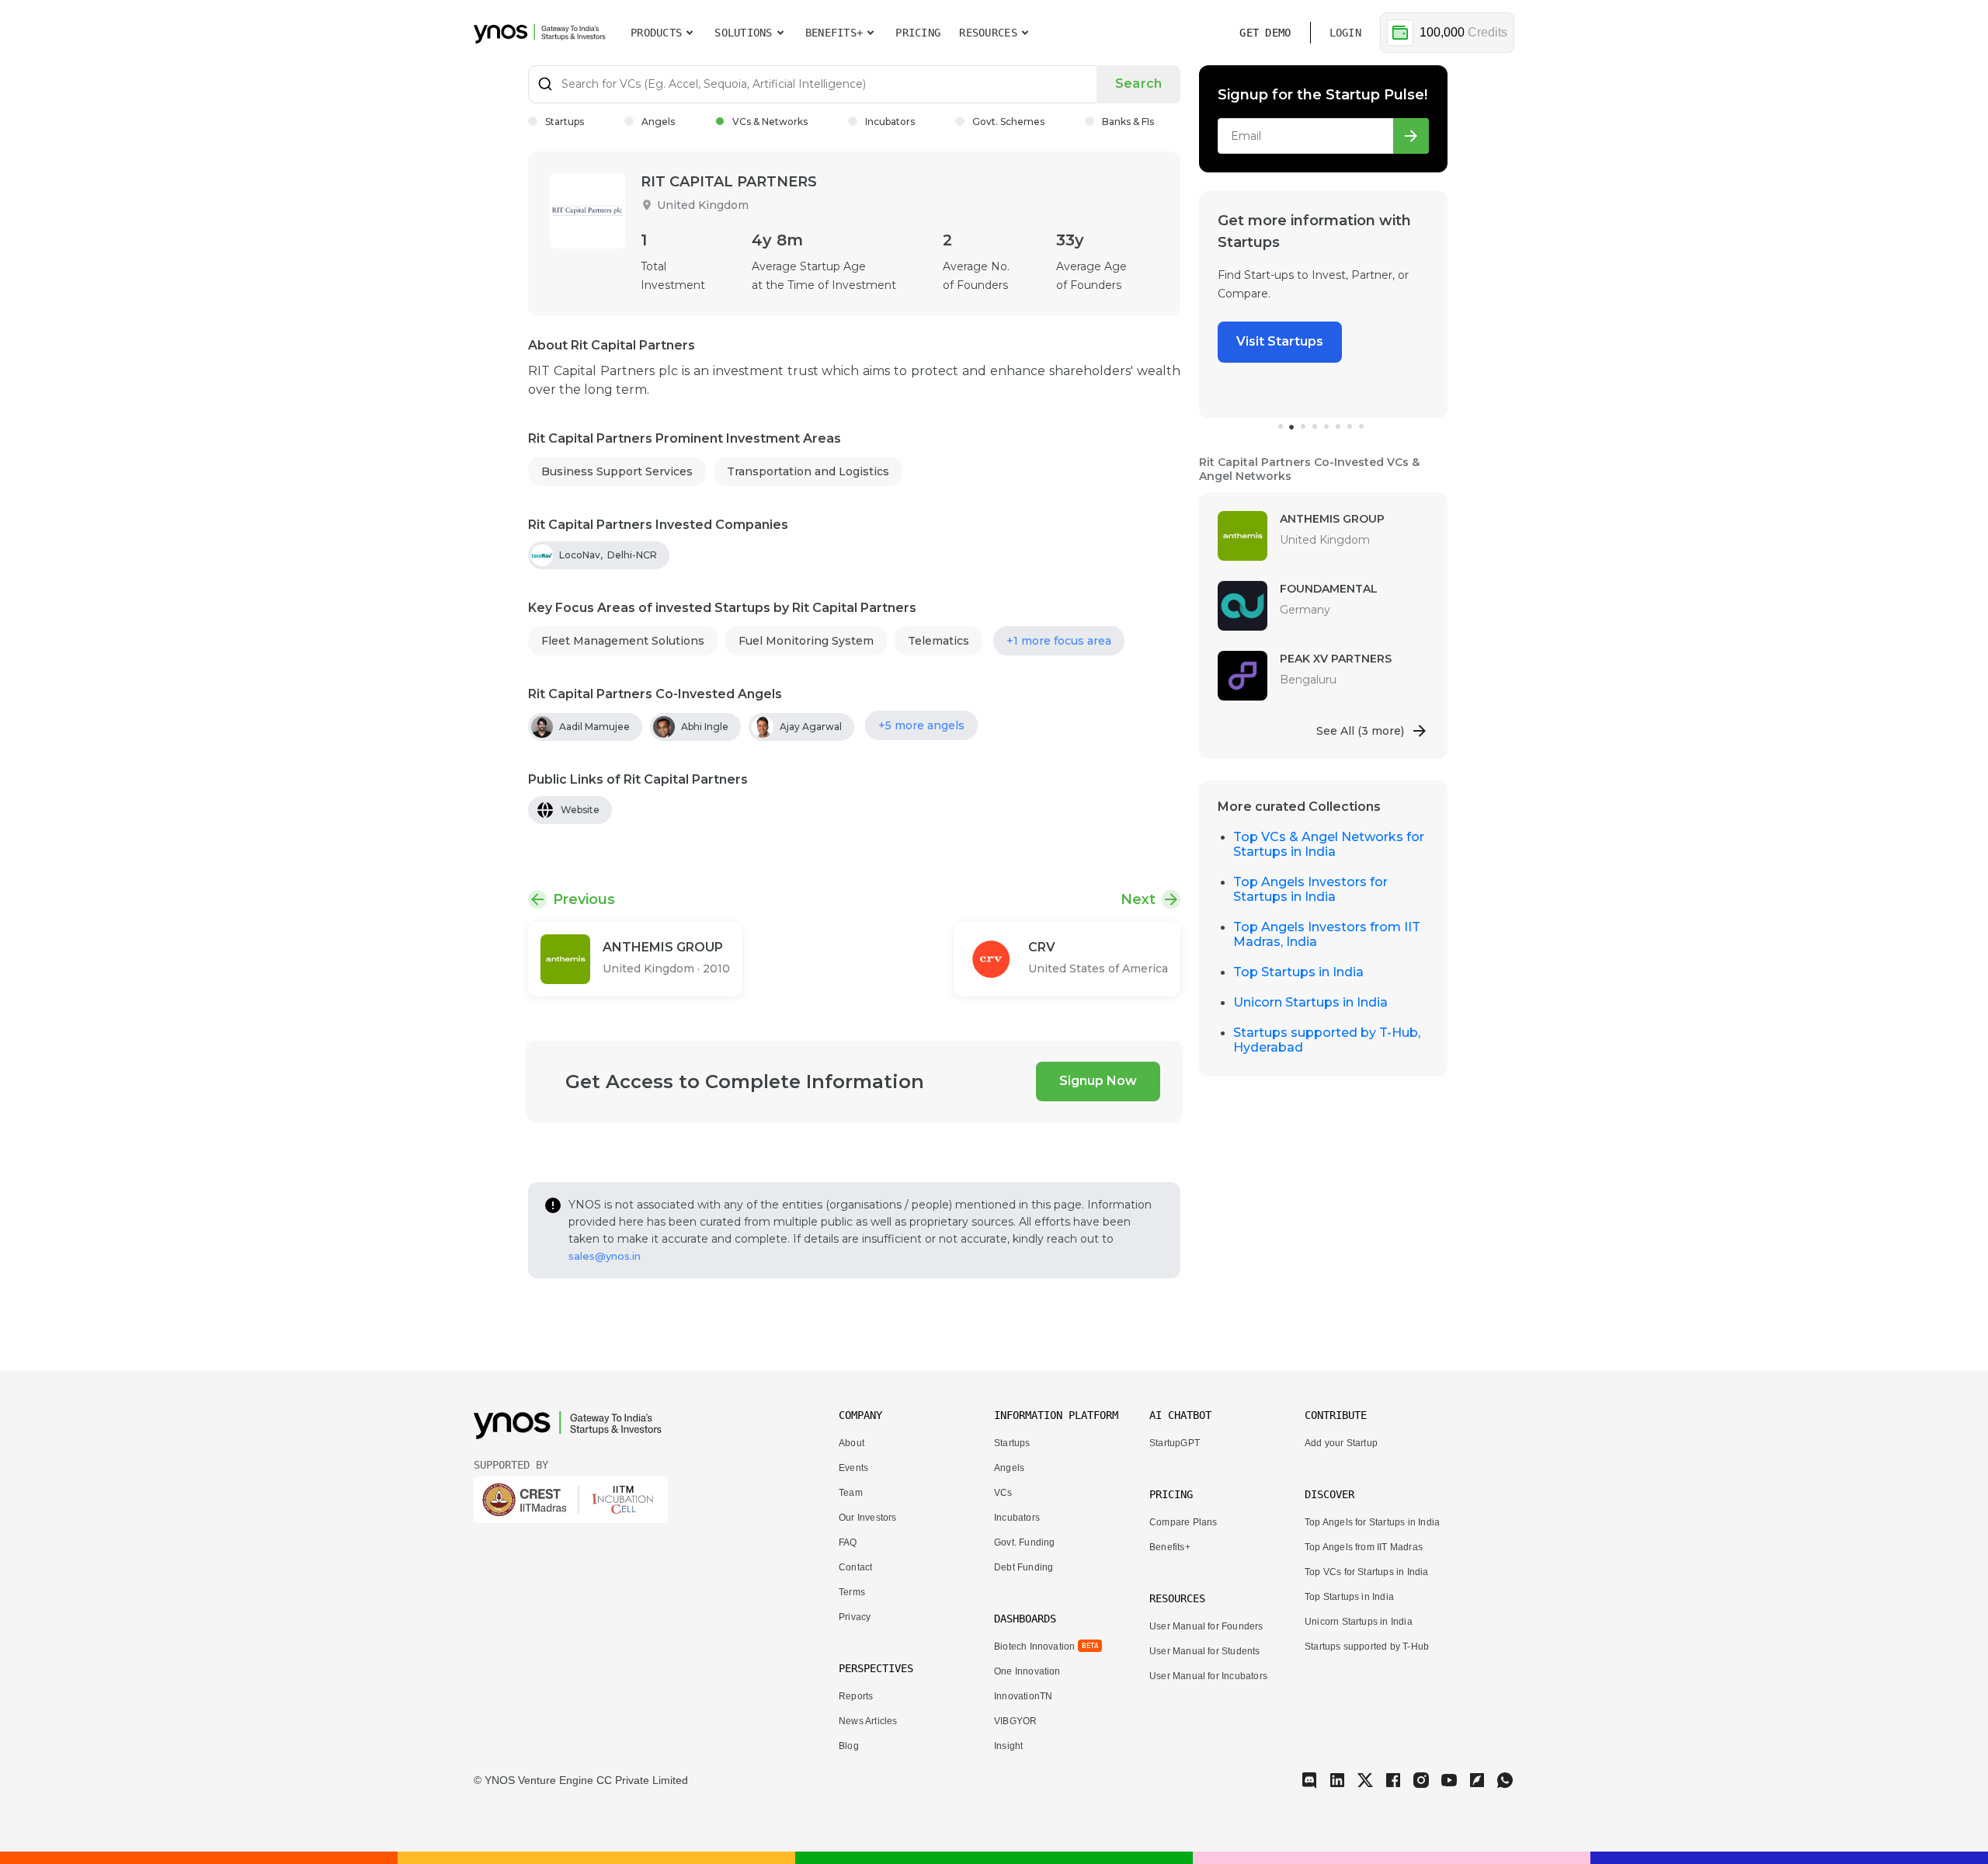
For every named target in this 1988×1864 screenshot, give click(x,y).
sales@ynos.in (605, 1256)
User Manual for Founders (1206, 1626)
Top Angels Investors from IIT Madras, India (1327, 934)
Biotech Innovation (1034, 1647)
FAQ (848, 1542)
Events (853, 1468)
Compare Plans (1183, 1522)
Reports (856, 1696)
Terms (852, 1592)
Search (1138, 83)
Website (580, 810)
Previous (584, 899)
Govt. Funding (1024, 1542)
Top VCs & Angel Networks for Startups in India (1329, 844)
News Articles (868, 1721)
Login (1345, 33)
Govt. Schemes (1008, 122)
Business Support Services (617, 471)
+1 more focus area (1059, 641)
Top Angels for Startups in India (1372, 1522)
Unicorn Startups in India (1310, 1002)
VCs (1003, 1493)
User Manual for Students (1205, 1651)
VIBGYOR (1015, 1721)
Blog (849, 1746)
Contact (855, 1567)
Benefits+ (1170, 1547)
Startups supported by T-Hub (1367, 1647)
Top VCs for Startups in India (1367, 1572)
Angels (658, 122)
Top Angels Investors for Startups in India (1310, 889)
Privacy (855, 1617)
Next (1138, 899)
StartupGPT (1175, 1443)
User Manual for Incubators (1208, 1676)
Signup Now (1098, 1081)
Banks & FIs (1128, 122)
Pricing (918, 33)
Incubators (890, 122)
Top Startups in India (1298, 972)
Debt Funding (1024, 1567)
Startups (565, 122)
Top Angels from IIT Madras (1364, 1547)
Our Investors (867, 1518)
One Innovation (1027, 1671)
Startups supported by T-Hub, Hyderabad (1327, 1040)
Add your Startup (1341, 1443)
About (852, 1443)
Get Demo (1265, 33)
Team (851, 1493)
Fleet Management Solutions (623, 641)
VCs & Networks (770, 122)
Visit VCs (1265, 323)
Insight (1008, 1746)
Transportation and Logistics (808, 471)
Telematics (938, 641)
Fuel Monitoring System (806, 641)
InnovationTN (1023, 1696)
